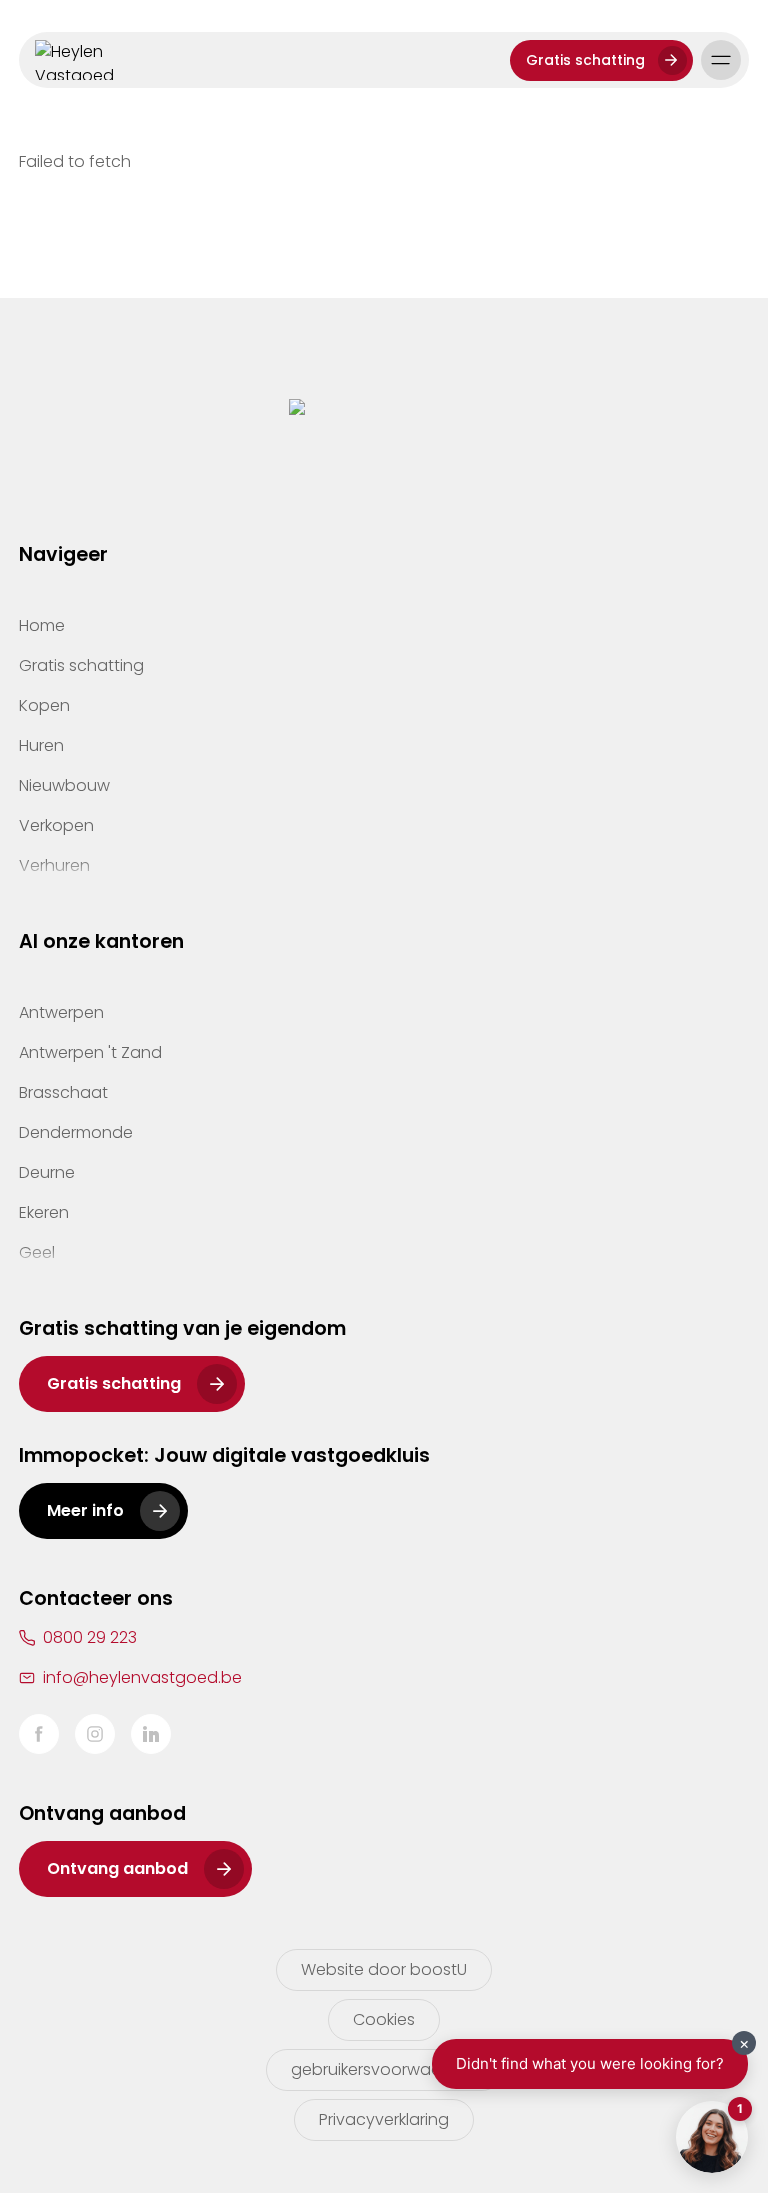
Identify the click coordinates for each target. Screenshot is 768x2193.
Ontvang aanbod (117, 1868)
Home (42, 625)
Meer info (85, 1510)
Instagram (95, 1734)
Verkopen (56, 825)
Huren (41, 745)
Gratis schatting (585, 60)
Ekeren (44, 1212)
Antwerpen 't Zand (90, 1052)
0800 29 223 (90, 1637)
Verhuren (54, 865)
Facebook (39, 1734)
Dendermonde (76, 1132)
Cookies (384, 2019)
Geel (37, 1252)
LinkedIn (151, 1734)
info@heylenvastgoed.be (142, 1677)
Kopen (44, 705)
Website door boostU (384, 1969)
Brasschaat (63, 1092)
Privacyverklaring (384, 2119)
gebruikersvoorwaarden (384, 2069)
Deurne (47, 1172)
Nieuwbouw (64, 785)
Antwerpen (61, 1012)
